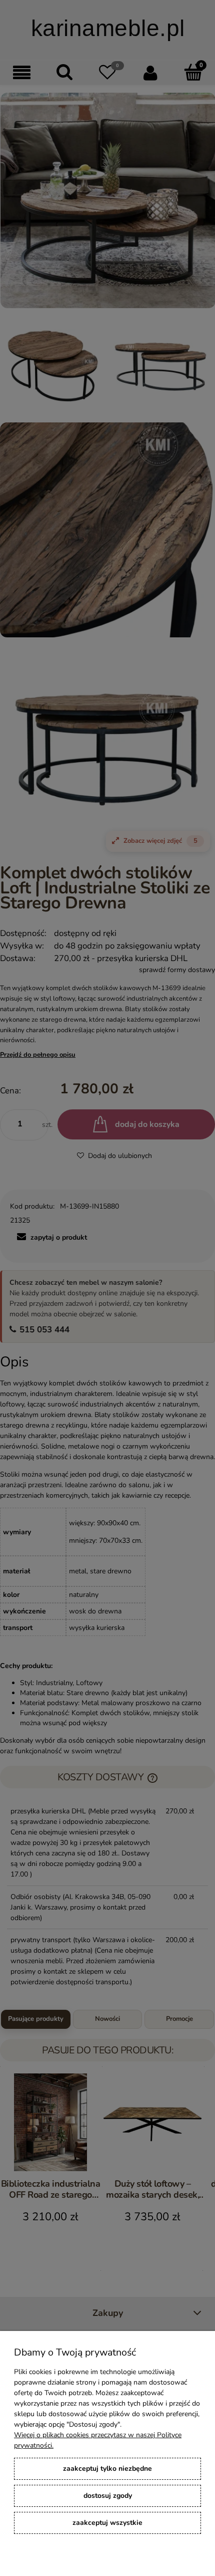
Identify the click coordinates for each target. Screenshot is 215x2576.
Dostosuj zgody (108, 2496)
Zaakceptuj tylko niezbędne (107, 2469)
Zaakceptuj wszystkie (107, 2523)
